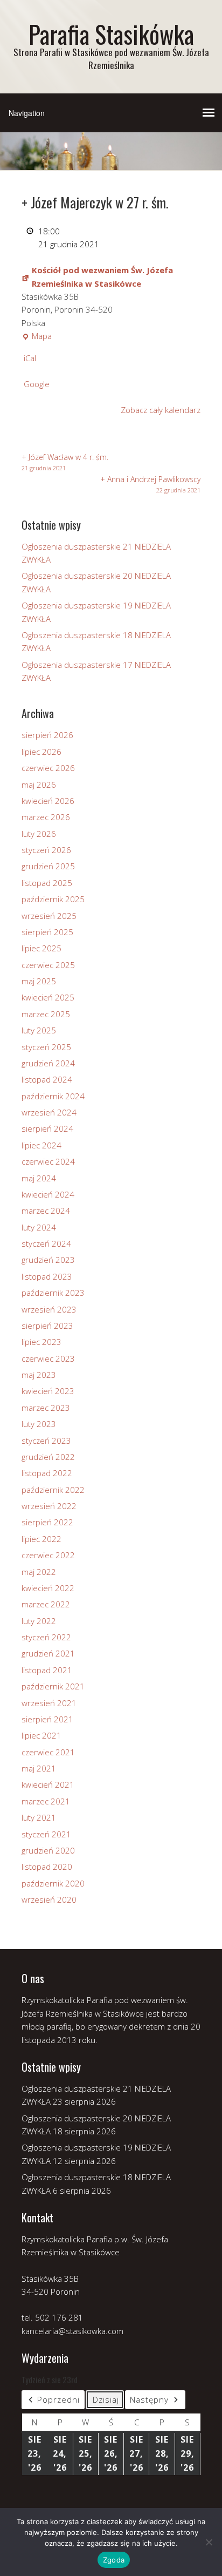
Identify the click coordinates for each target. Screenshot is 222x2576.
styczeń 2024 (46, 1243)
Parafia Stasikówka (111, 34)
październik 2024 (53, 1096)
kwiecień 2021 (48, 1784)
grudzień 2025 (48, 866)
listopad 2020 (47, 1867)
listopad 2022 (47, 1473)
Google (37, 384)
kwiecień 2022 (48, 1588)
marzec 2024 (46, 1211)
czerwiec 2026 (48, 768)
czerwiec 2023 (48, 1358)
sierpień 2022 (47, 1522)
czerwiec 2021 (48, 1752)
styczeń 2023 (46, 1441)
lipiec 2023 (41, 1342)
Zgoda (114, 2560)
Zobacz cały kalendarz (161, 410)
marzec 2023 (46, 1408)
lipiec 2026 (41, 752)
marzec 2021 (46, 1801)
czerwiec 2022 (48, 1555)
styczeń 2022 (46, 1637)
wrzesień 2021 (49, 1703)
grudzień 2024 (48, 1063)
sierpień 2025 (47, 932)
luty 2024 (39, 1227)
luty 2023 (39, 1424)
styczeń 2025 (46, 1047)
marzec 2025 (46, 1014)
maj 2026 (39, 785)
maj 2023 (39, 1375)
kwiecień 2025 (48, 997)
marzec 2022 (46, 1604)
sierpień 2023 (47, 1326)
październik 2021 (53, 1686)
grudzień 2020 (48, 1850)
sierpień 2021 (47, 1719)
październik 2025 (53, 899)
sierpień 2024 (47, 1128)
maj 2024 (39, 1178)
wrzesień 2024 (49, 1112)
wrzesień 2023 (49, 1309)
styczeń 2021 (46, 1834)
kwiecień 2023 (48, 1391)
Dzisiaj (106, 2399)
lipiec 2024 (41, 1145)
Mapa (37, 336)
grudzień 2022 (48, 1457)
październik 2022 (53, 1490)
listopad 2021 (47, 1670)
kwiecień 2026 (48, 801)
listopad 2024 (47, 1079)
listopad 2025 (47, 883)
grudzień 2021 (48, 1653)
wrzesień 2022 (49, 1506)
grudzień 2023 (48, 1260)
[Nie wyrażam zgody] (209, 2542)
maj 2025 (39, 981)
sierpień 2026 (47, 735)
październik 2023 (53, 1293)
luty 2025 (39, 1030)
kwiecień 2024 (48, 1194)
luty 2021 (39, 1817)
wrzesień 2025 (49, 916)
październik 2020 (53, 1883)
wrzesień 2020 (49, 1899)
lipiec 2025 (41, 948)
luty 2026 (39, 834)
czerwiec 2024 (48, 1161)
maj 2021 (39, 1768)
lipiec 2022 (41, 1539)
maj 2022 (39, 1572)
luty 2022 (39, 1621)
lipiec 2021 (41, 1735)
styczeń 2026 (46, 850)
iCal (30, 358)
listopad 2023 (47, 1276)
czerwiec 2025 (48, 965)
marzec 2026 (46, 817)
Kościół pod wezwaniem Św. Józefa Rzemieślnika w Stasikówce (102, 276)
